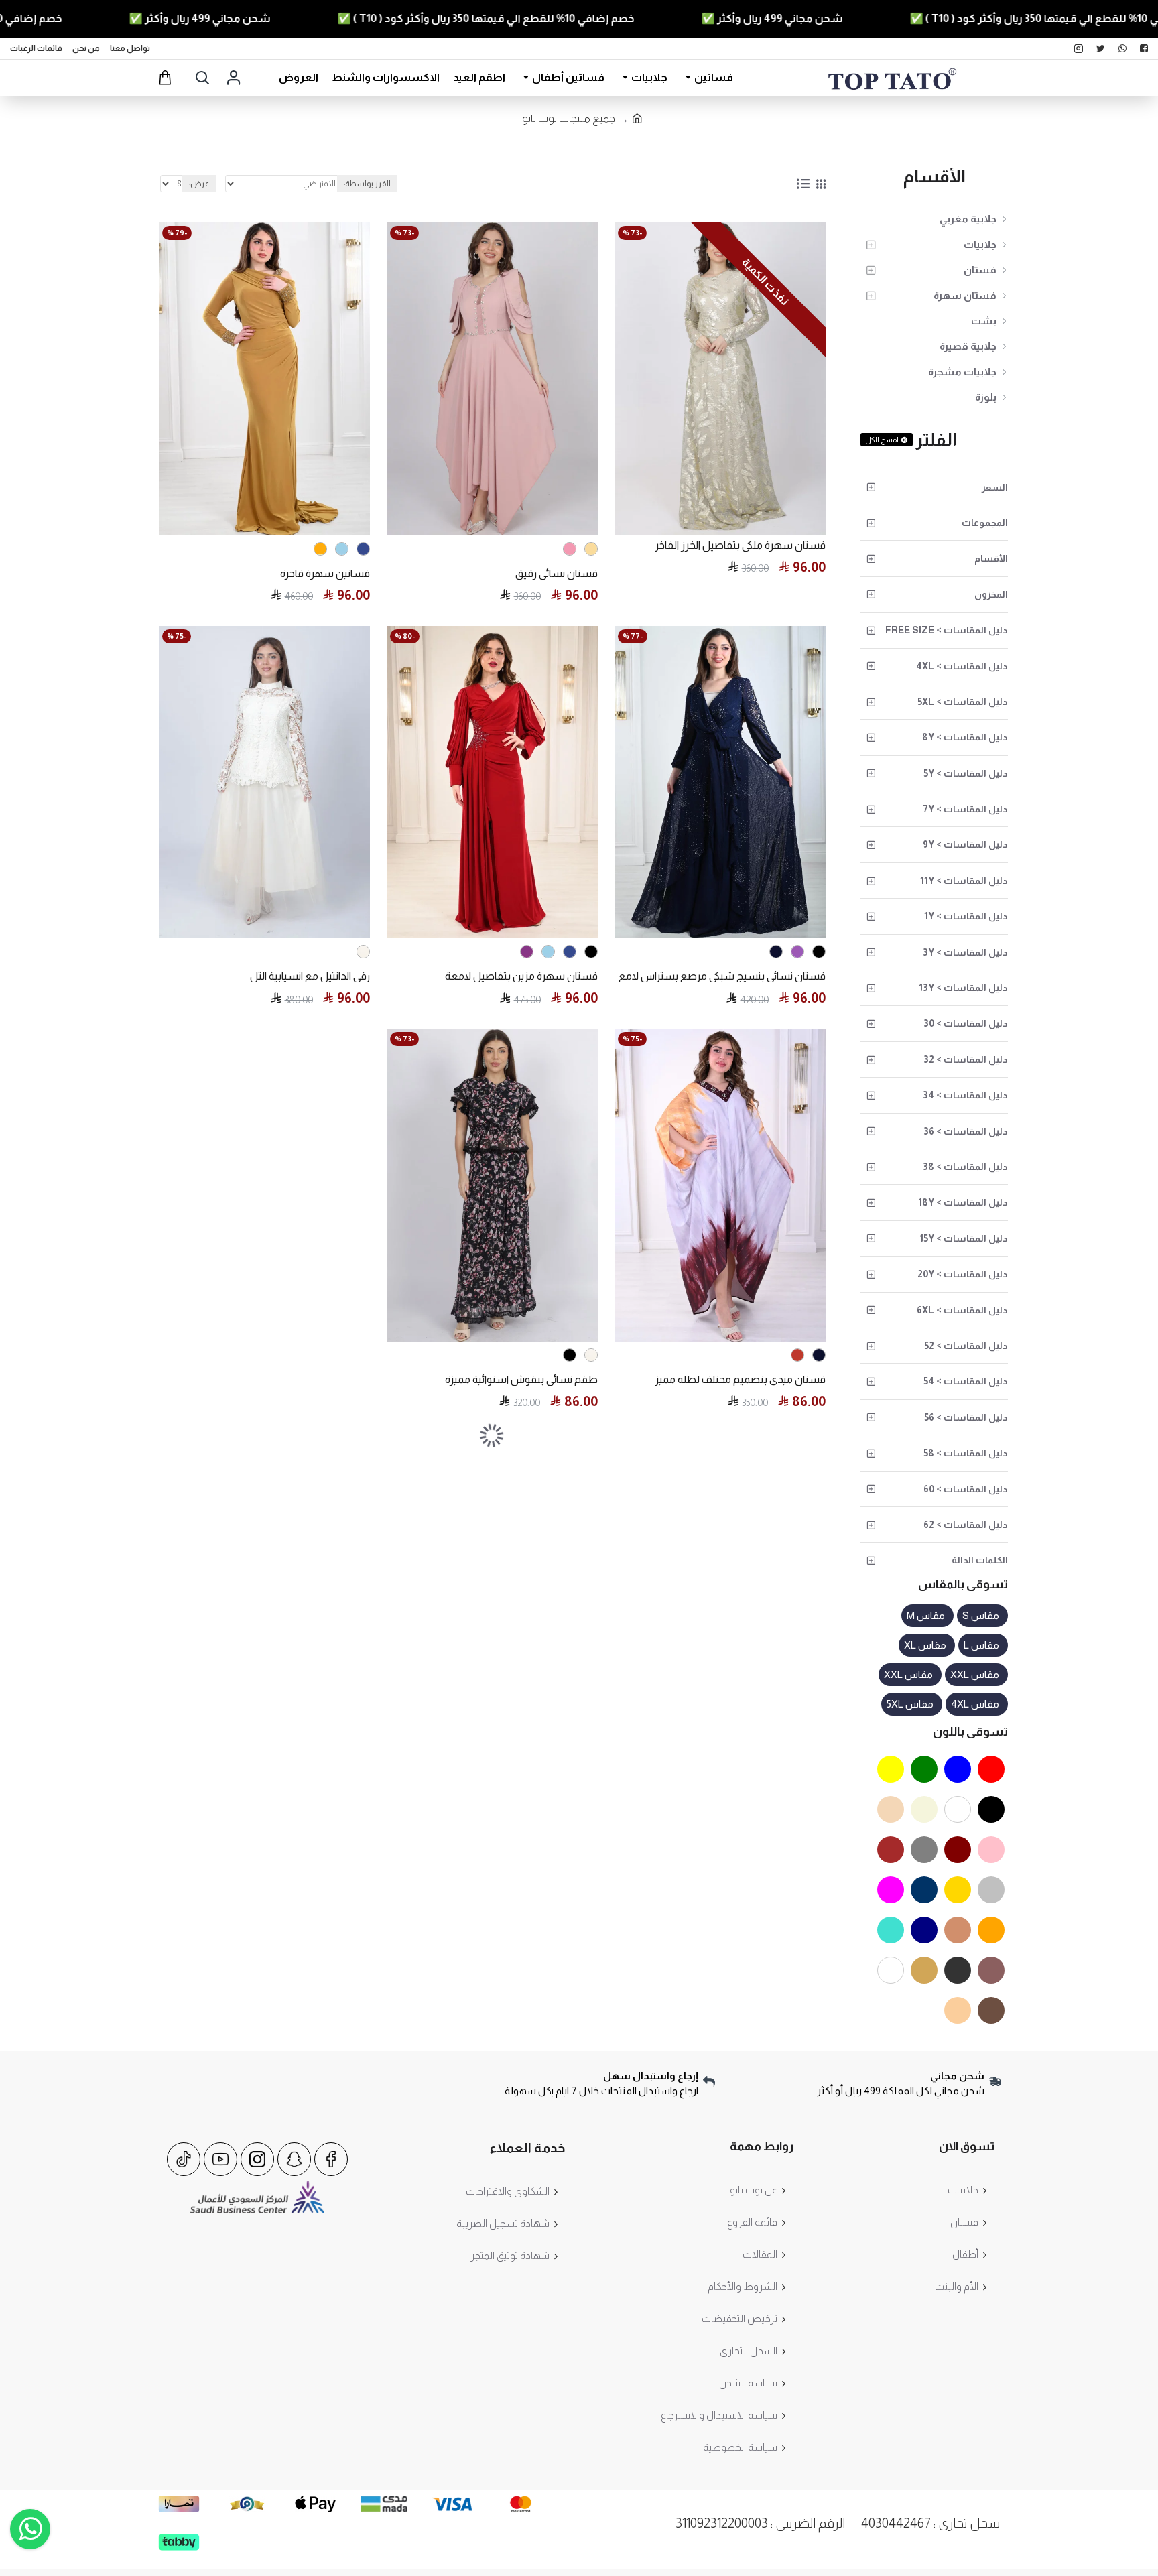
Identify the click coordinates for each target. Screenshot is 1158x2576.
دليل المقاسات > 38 (965, 1167)
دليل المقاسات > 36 (966, 1131)
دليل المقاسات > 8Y (965, 737)
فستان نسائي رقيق (557, 573)
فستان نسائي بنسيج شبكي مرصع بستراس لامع (722, 976)
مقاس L (981, 1645)
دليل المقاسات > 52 (966, 1346)
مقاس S (981, 1615)
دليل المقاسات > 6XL (962, 1310)
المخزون (991, 594)
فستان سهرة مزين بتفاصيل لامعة (521, 976)
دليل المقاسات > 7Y (965, 809)
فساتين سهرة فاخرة (325, 573)
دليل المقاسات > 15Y (964, 1238)
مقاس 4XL (975, 1704)
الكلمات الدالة (980, 1560)
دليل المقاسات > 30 (966, 1023)
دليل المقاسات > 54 (966, 1381)
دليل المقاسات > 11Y (964, 881)
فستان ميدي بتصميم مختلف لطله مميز (740, 1379)
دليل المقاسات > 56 (966, 1417)
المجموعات (985, 523)
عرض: (199, 184)
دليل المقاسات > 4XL (962, 666)
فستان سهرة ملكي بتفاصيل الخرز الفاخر (740, 545)
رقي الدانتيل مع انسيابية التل (310, 976)
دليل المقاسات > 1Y (966, 916)
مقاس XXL (975, 1674)
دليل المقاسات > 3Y (965, 952)
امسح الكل (882, 440)
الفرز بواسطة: (367, 184)
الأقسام (991, 558)
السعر (995, 487)
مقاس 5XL (910, 1704)
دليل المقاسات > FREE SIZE (947, 630)
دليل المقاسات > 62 (966, 1525)
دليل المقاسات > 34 (965, 1095)
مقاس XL (925, 1645)
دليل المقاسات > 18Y (963, 1202)
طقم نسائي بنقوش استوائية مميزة (521, 1379)
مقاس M (926, 1615)
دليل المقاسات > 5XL (963, 702)
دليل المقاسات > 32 (966, 1059)
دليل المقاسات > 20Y (963, 1274)
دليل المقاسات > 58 (966, 1453)
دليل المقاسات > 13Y (963, 988)
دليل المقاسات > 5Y (966, 773)
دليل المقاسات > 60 (966, 1489)
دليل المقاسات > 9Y (965, 844)
